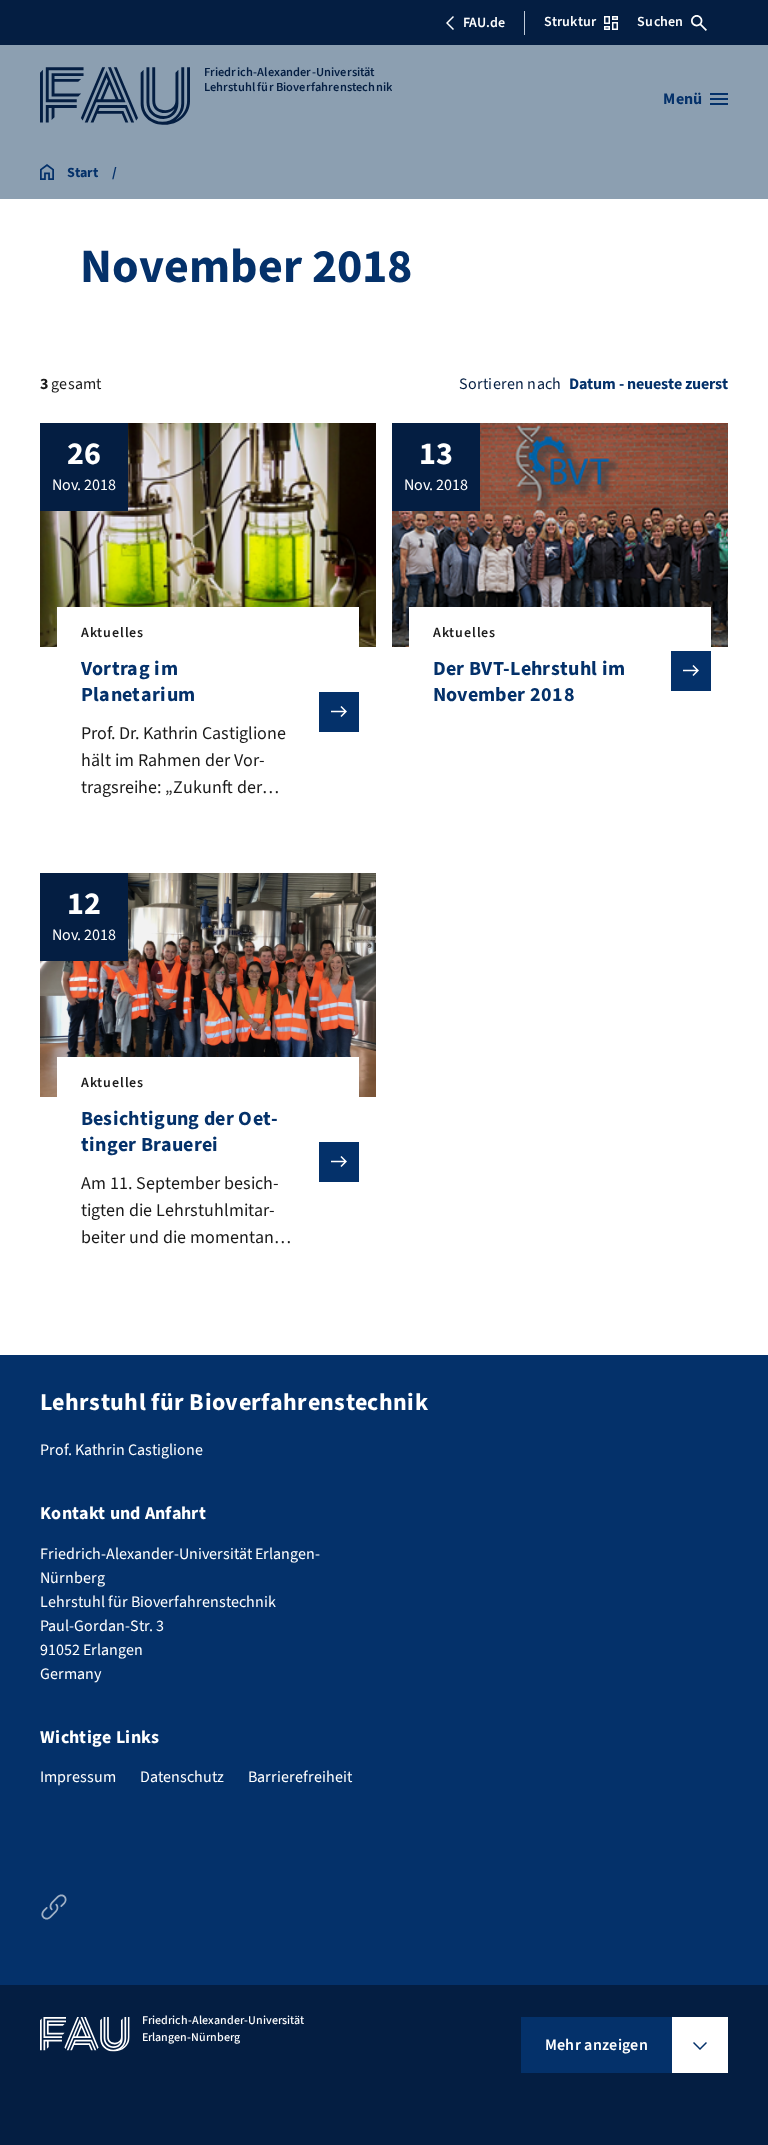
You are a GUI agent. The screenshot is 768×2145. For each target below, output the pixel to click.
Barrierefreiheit (300, 1777)
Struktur (570, 22)
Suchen (660, 22)
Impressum (78, 1777)
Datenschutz (182, 1777)
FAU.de (484, 23)
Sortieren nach (510, 384)
